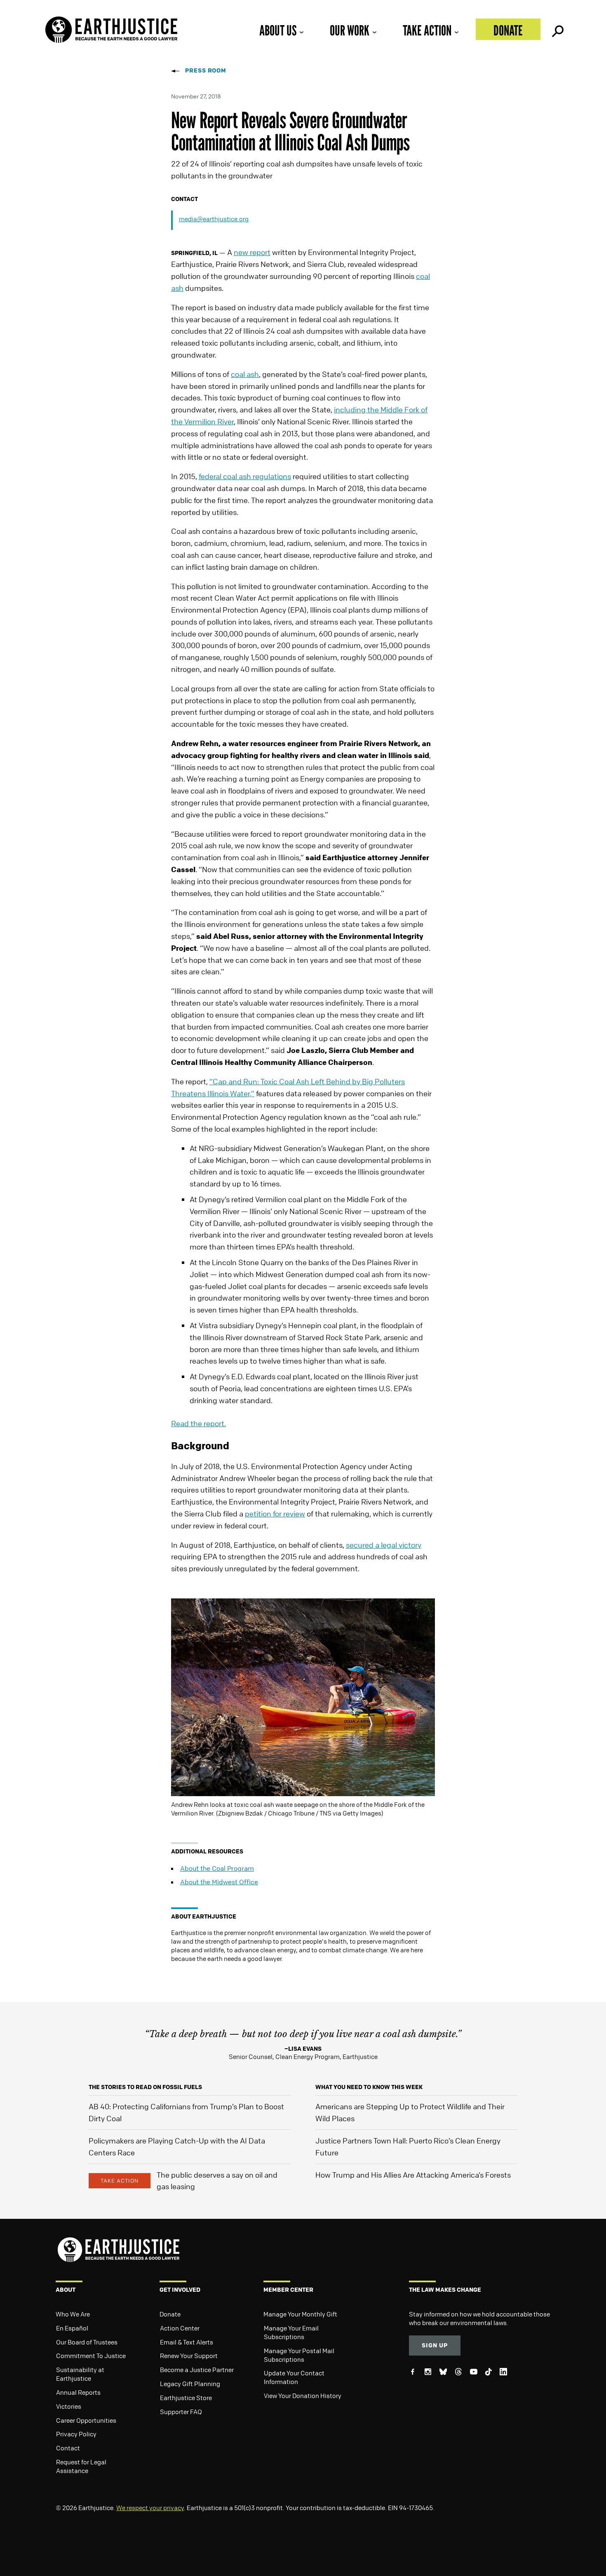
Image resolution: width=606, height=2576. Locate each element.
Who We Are (73, 2314)
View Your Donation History (303, 2396)
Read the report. (198, 1423)
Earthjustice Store (186, 2398)
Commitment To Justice (91, 2356)
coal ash (245, 374)
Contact (68, 2448)
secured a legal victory (384, 1545)
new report (252, 252)
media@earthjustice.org (214, 219)
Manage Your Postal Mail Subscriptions (299, 2355)
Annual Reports (78, 2392)
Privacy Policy (76, 2434)
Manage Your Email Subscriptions (291, 2332)
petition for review (275, 1514)
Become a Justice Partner (197, 2370)
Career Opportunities (86, 2420)
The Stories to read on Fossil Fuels (145, 2087)
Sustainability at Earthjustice (80, 2374)
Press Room (206, 70)
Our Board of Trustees (87, 2342)
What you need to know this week (369, 2087)
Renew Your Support (189, 2356)
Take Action (427, 30)
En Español (72, 2328)
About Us (278, 30)
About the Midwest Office (219, 1882)
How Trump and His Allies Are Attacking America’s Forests (413, 2175)
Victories (69, 2406)
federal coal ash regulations (245, 476)
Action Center (180, 2328)
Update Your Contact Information (294, 2377)
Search (557, 29)
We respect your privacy (150, 2508)
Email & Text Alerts (187, 2342)
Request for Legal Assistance (81, 2466)
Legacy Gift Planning (190, 2384)
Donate (508, 30)
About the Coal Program (217, 1868)
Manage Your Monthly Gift (300, 2314)
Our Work (350, 30)
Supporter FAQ (181, 2412)
